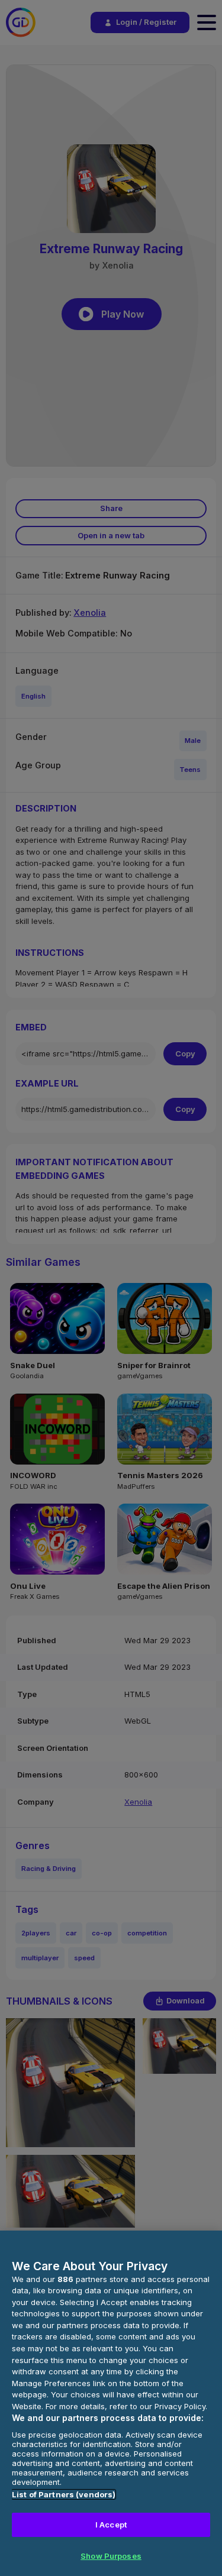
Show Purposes (111, 2556)
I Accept (111, 2525)
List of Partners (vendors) (64, 2494)
